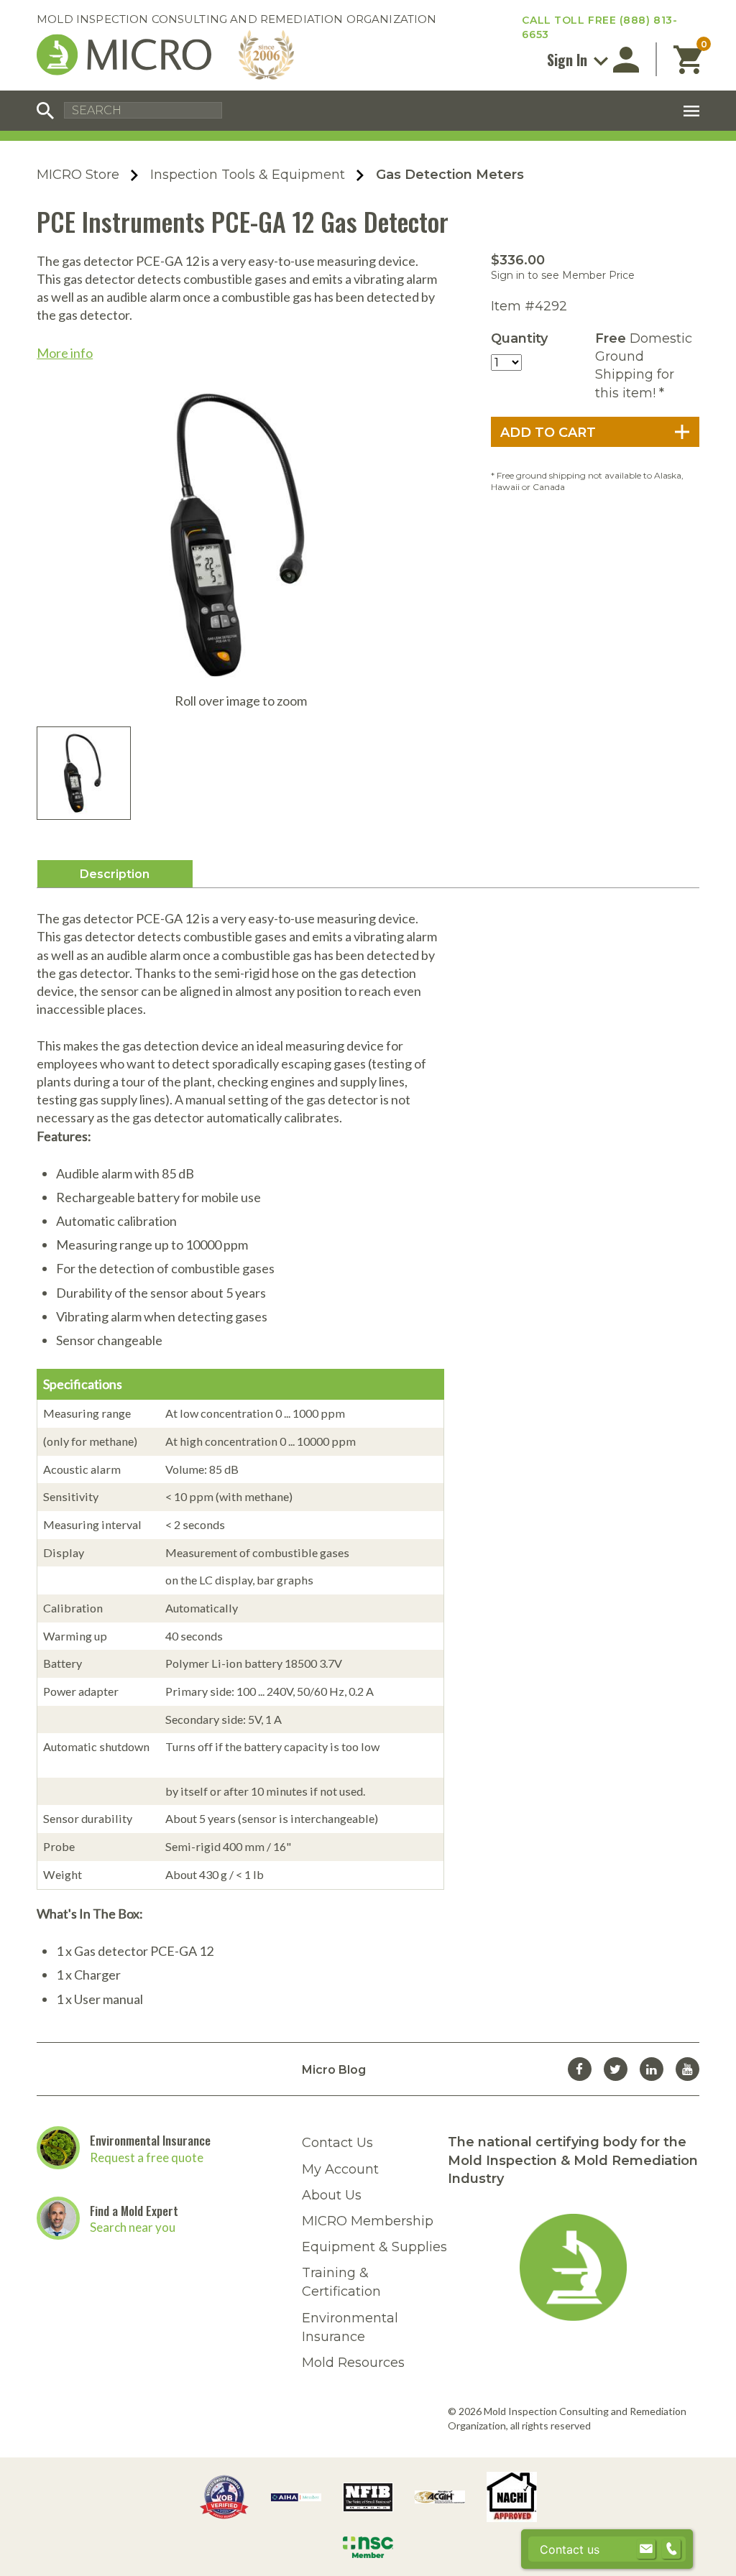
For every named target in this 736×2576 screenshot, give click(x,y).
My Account (340, 2169)
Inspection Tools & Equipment (248, 175)
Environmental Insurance (150, 2140)
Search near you (133, 2227)
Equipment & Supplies (374, 2247)
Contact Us (337, 2143)
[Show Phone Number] (671, 2549)
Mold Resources (353, 2363)
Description (115, 874)
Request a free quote (147, 2157)
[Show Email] (646, 2549)
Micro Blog (334, 2070)
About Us (332, 2195)
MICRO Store (78, 175)
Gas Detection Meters (450, 175)
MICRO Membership (368, 2221)
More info (65, 353)
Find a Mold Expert (134, 2211)
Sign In (569, 60)
